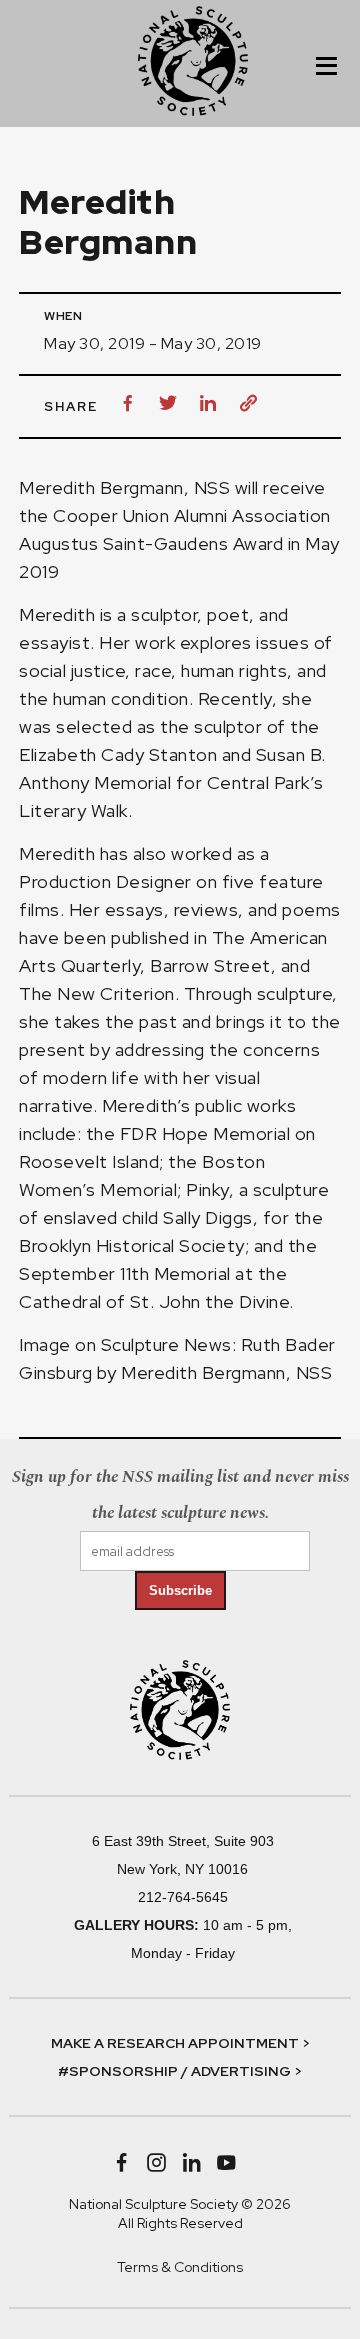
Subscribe (180, 1590)
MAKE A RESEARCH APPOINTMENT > (180, 2043)
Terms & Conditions (180, 2267)
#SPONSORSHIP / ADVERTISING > (180, 2071)
